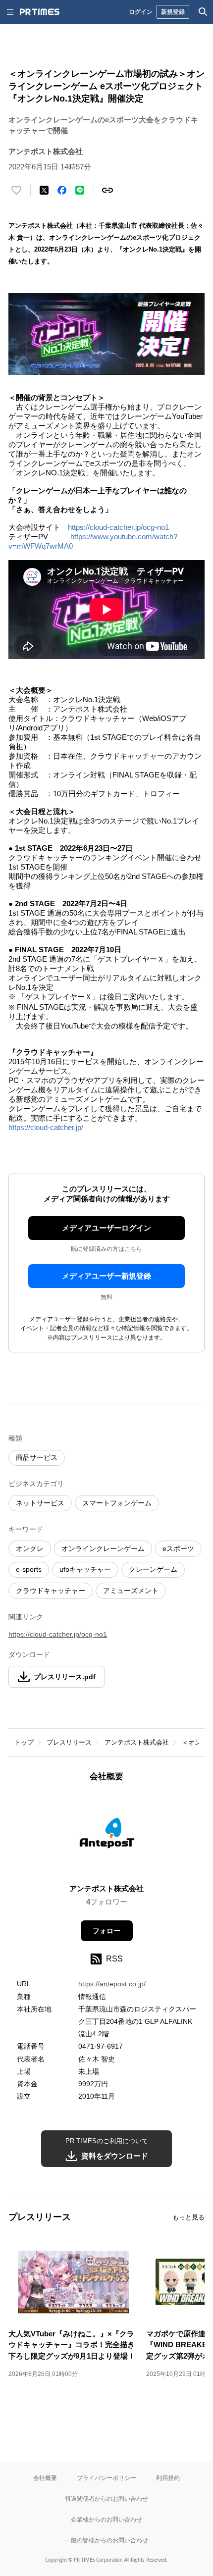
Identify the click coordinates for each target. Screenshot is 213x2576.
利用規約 (168, 2478)
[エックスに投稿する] (44, 190)
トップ (24, 1742)
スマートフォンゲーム (117, 1503)
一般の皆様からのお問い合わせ (106, 2540)
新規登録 (173, 12)
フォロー (106, 1931)
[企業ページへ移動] (107, 1836)
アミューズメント (131, 1591)
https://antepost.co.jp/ (112, 1984)
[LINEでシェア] (80, 190)
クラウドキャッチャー (51, 1591)
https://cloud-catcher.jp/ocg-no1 (118, 527)
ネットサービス (40, 1503)
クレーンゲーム (153, 1569)
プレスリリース (69, 1742)
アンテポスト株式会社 (137, 1742)
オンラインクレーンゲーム (103, 1548)
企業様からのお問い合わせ (106, 2519)
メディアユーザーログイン (106, 1228)
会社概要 (45, 2478)
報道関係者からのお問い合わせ (106, 2499)
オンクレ (30, 1548)
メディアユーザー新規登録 (106, 1276)
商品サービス (37, 1457)
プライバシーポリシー (106, 2478)
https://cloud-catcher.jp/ (46, 1127)
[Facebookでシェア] (62, 190)
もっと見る (188, 2217)
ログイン (141, 12)
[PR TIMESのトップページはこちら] (40, 12)
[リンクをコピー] (107, 190)
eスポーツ (178, 1548)
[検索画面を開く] (203, 12)
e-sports (29, 1569)
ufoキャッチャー (85, 1569)
